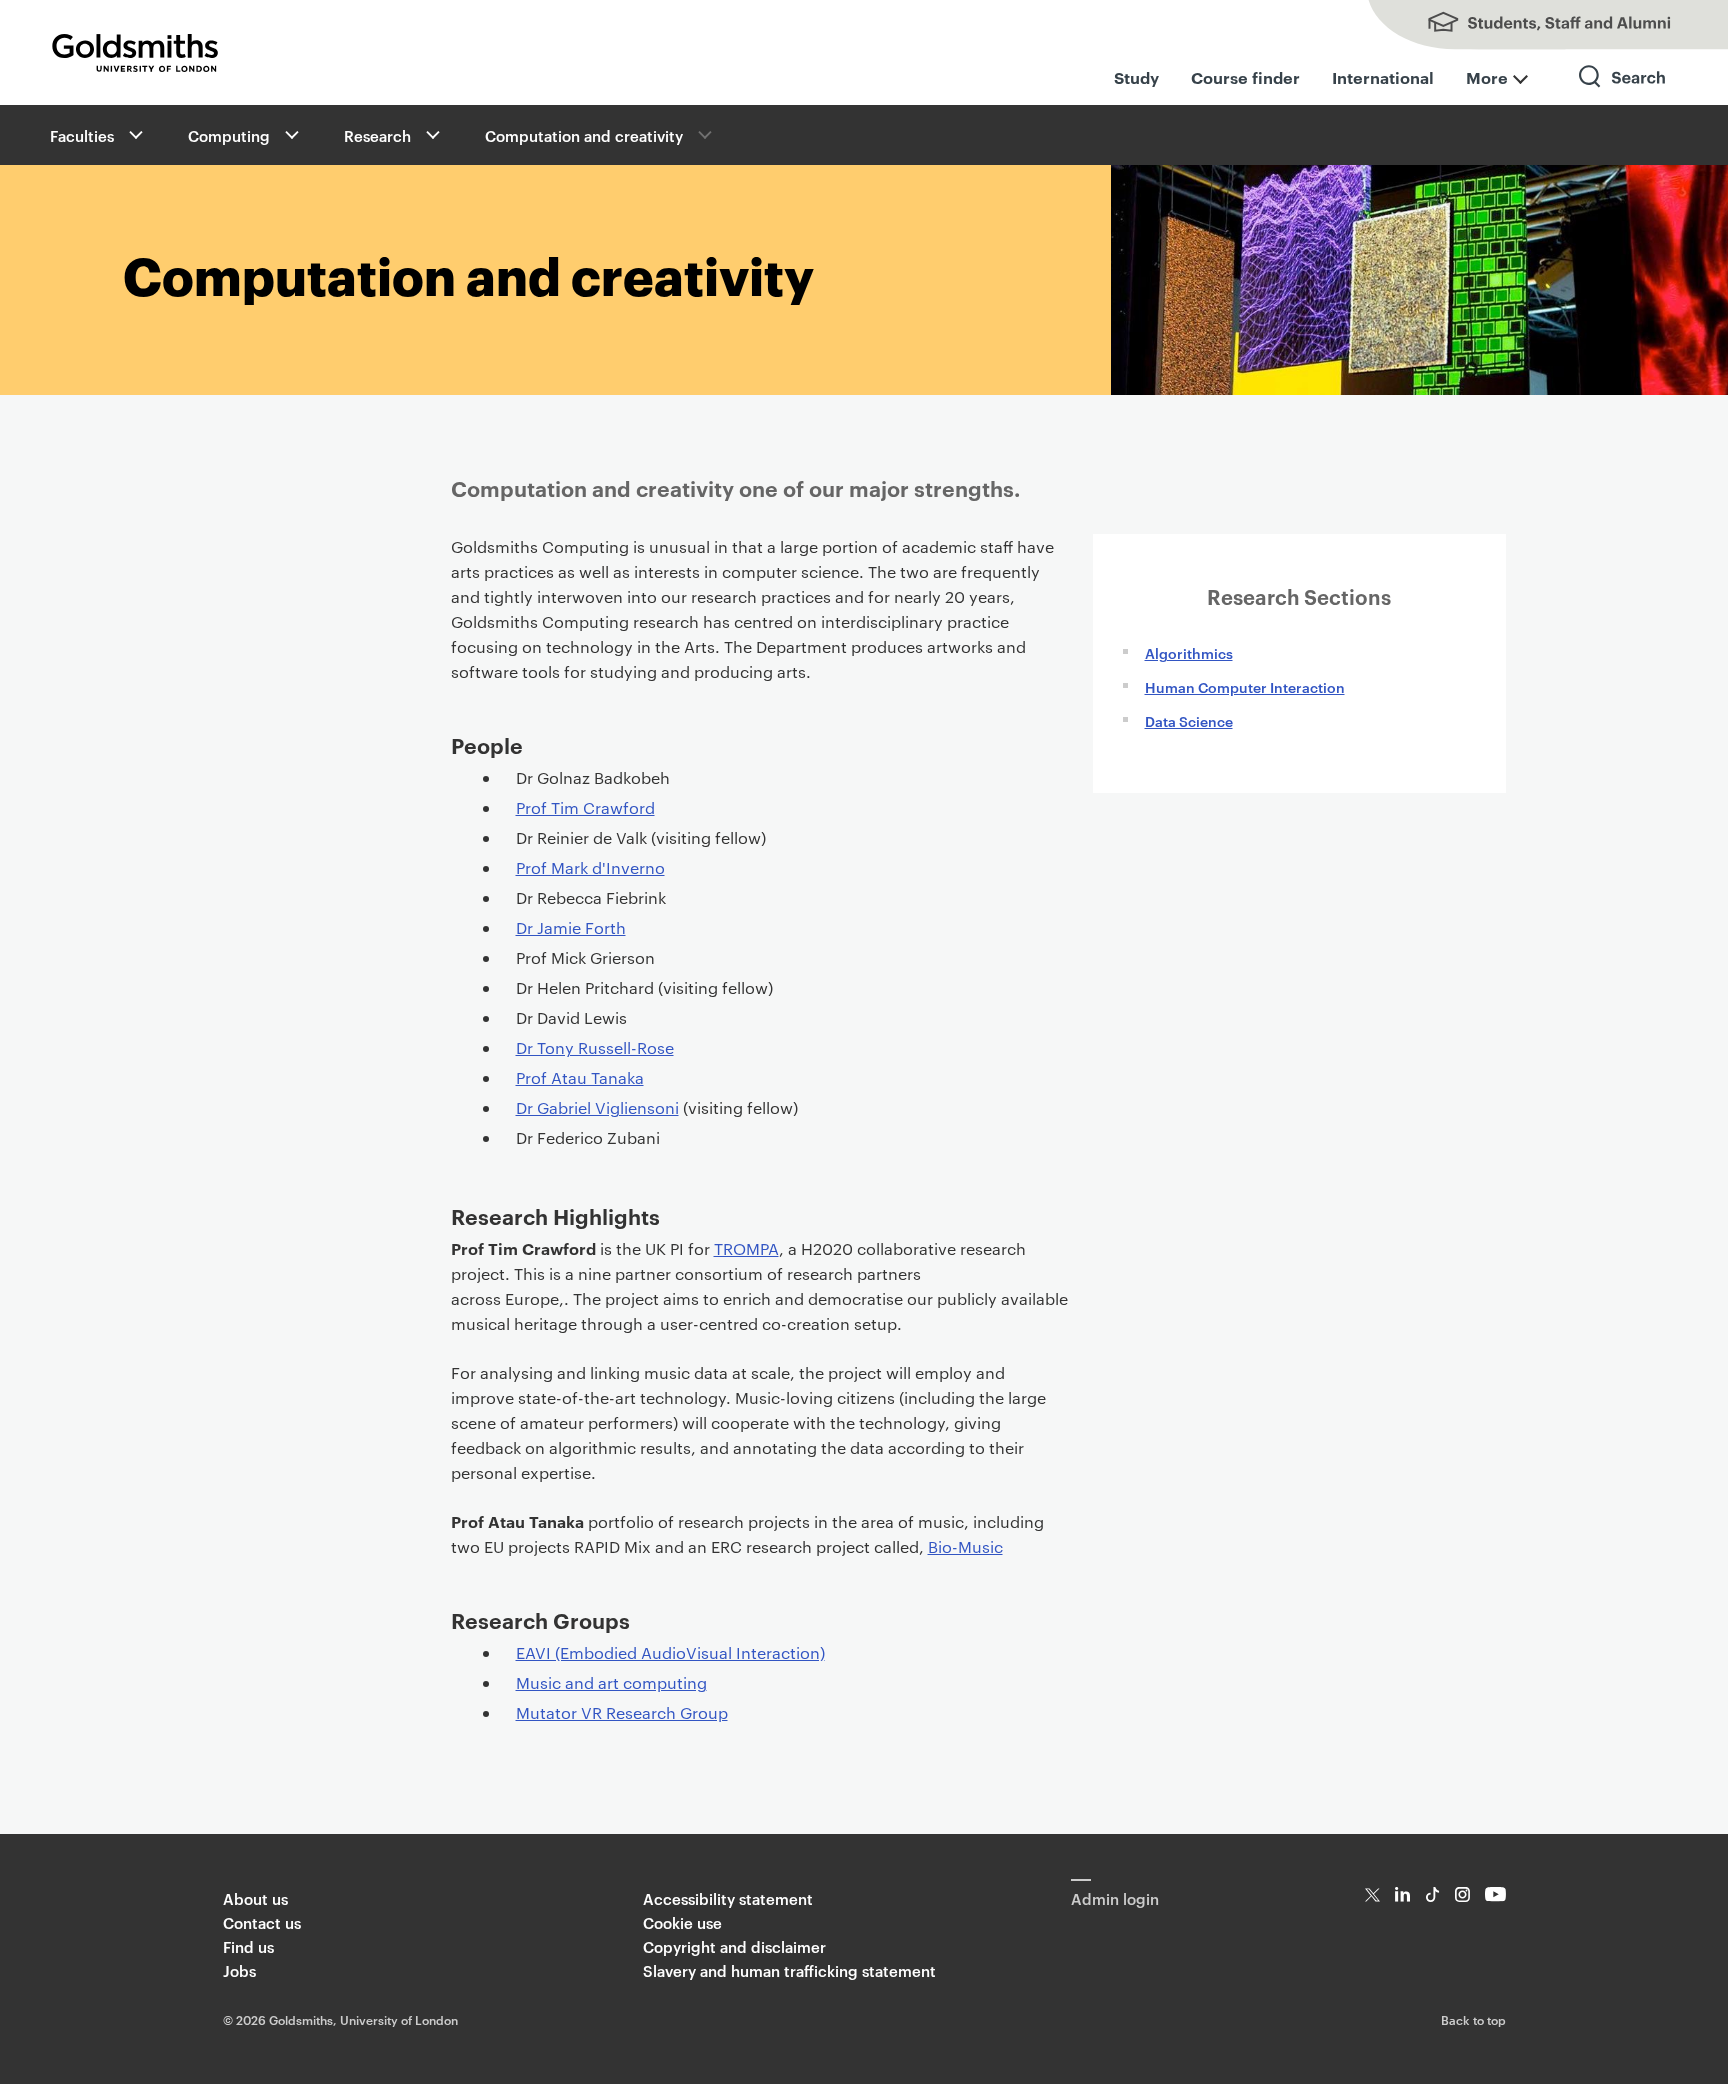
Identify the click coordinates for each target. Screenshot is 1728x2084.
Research (377, 135)
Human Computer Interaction (1245, 686)
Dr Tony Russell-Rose (595, 1047)
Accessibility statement (728, 1898)
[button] (134, 135)
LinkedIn (1402, 1894)
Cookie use (682, 1922)
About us (255, 1898)
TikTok (1432, 1894)
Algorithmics (1189, 652)
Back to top (1473, 2019)
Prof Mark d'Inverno (590, 867)
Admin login (1115, 1898)
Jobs (239, 1970)
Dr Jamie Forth (571, 927)
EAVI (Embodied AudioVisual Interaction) (670, 1652)
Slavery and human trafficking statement (789, 1970)
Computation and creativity (584, 135)
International (1383, 77)
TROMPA (746, 1248)
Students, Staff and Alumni (1528, 25)
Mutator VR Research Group (622, 1712)
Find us (248, 1946)
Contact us (262, 1922)
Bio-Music (965, 1546)
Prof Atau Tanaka (580, 1077)
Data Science (1189, 720)
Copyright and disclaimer (734, 1946)
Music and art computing (611, 1682)
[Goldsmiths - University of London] (135, 53)
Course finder (1245, 77)
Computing (229, 135)
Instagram (1462, 1894)
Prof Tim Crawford (585, 807)
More (1487, 77)
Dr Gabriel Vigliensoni (597, 1107)
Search (1623, 94)
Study (1136, 77)
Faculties (82, 135)
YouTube (1495, 1894)
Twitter (1372, 1894)
